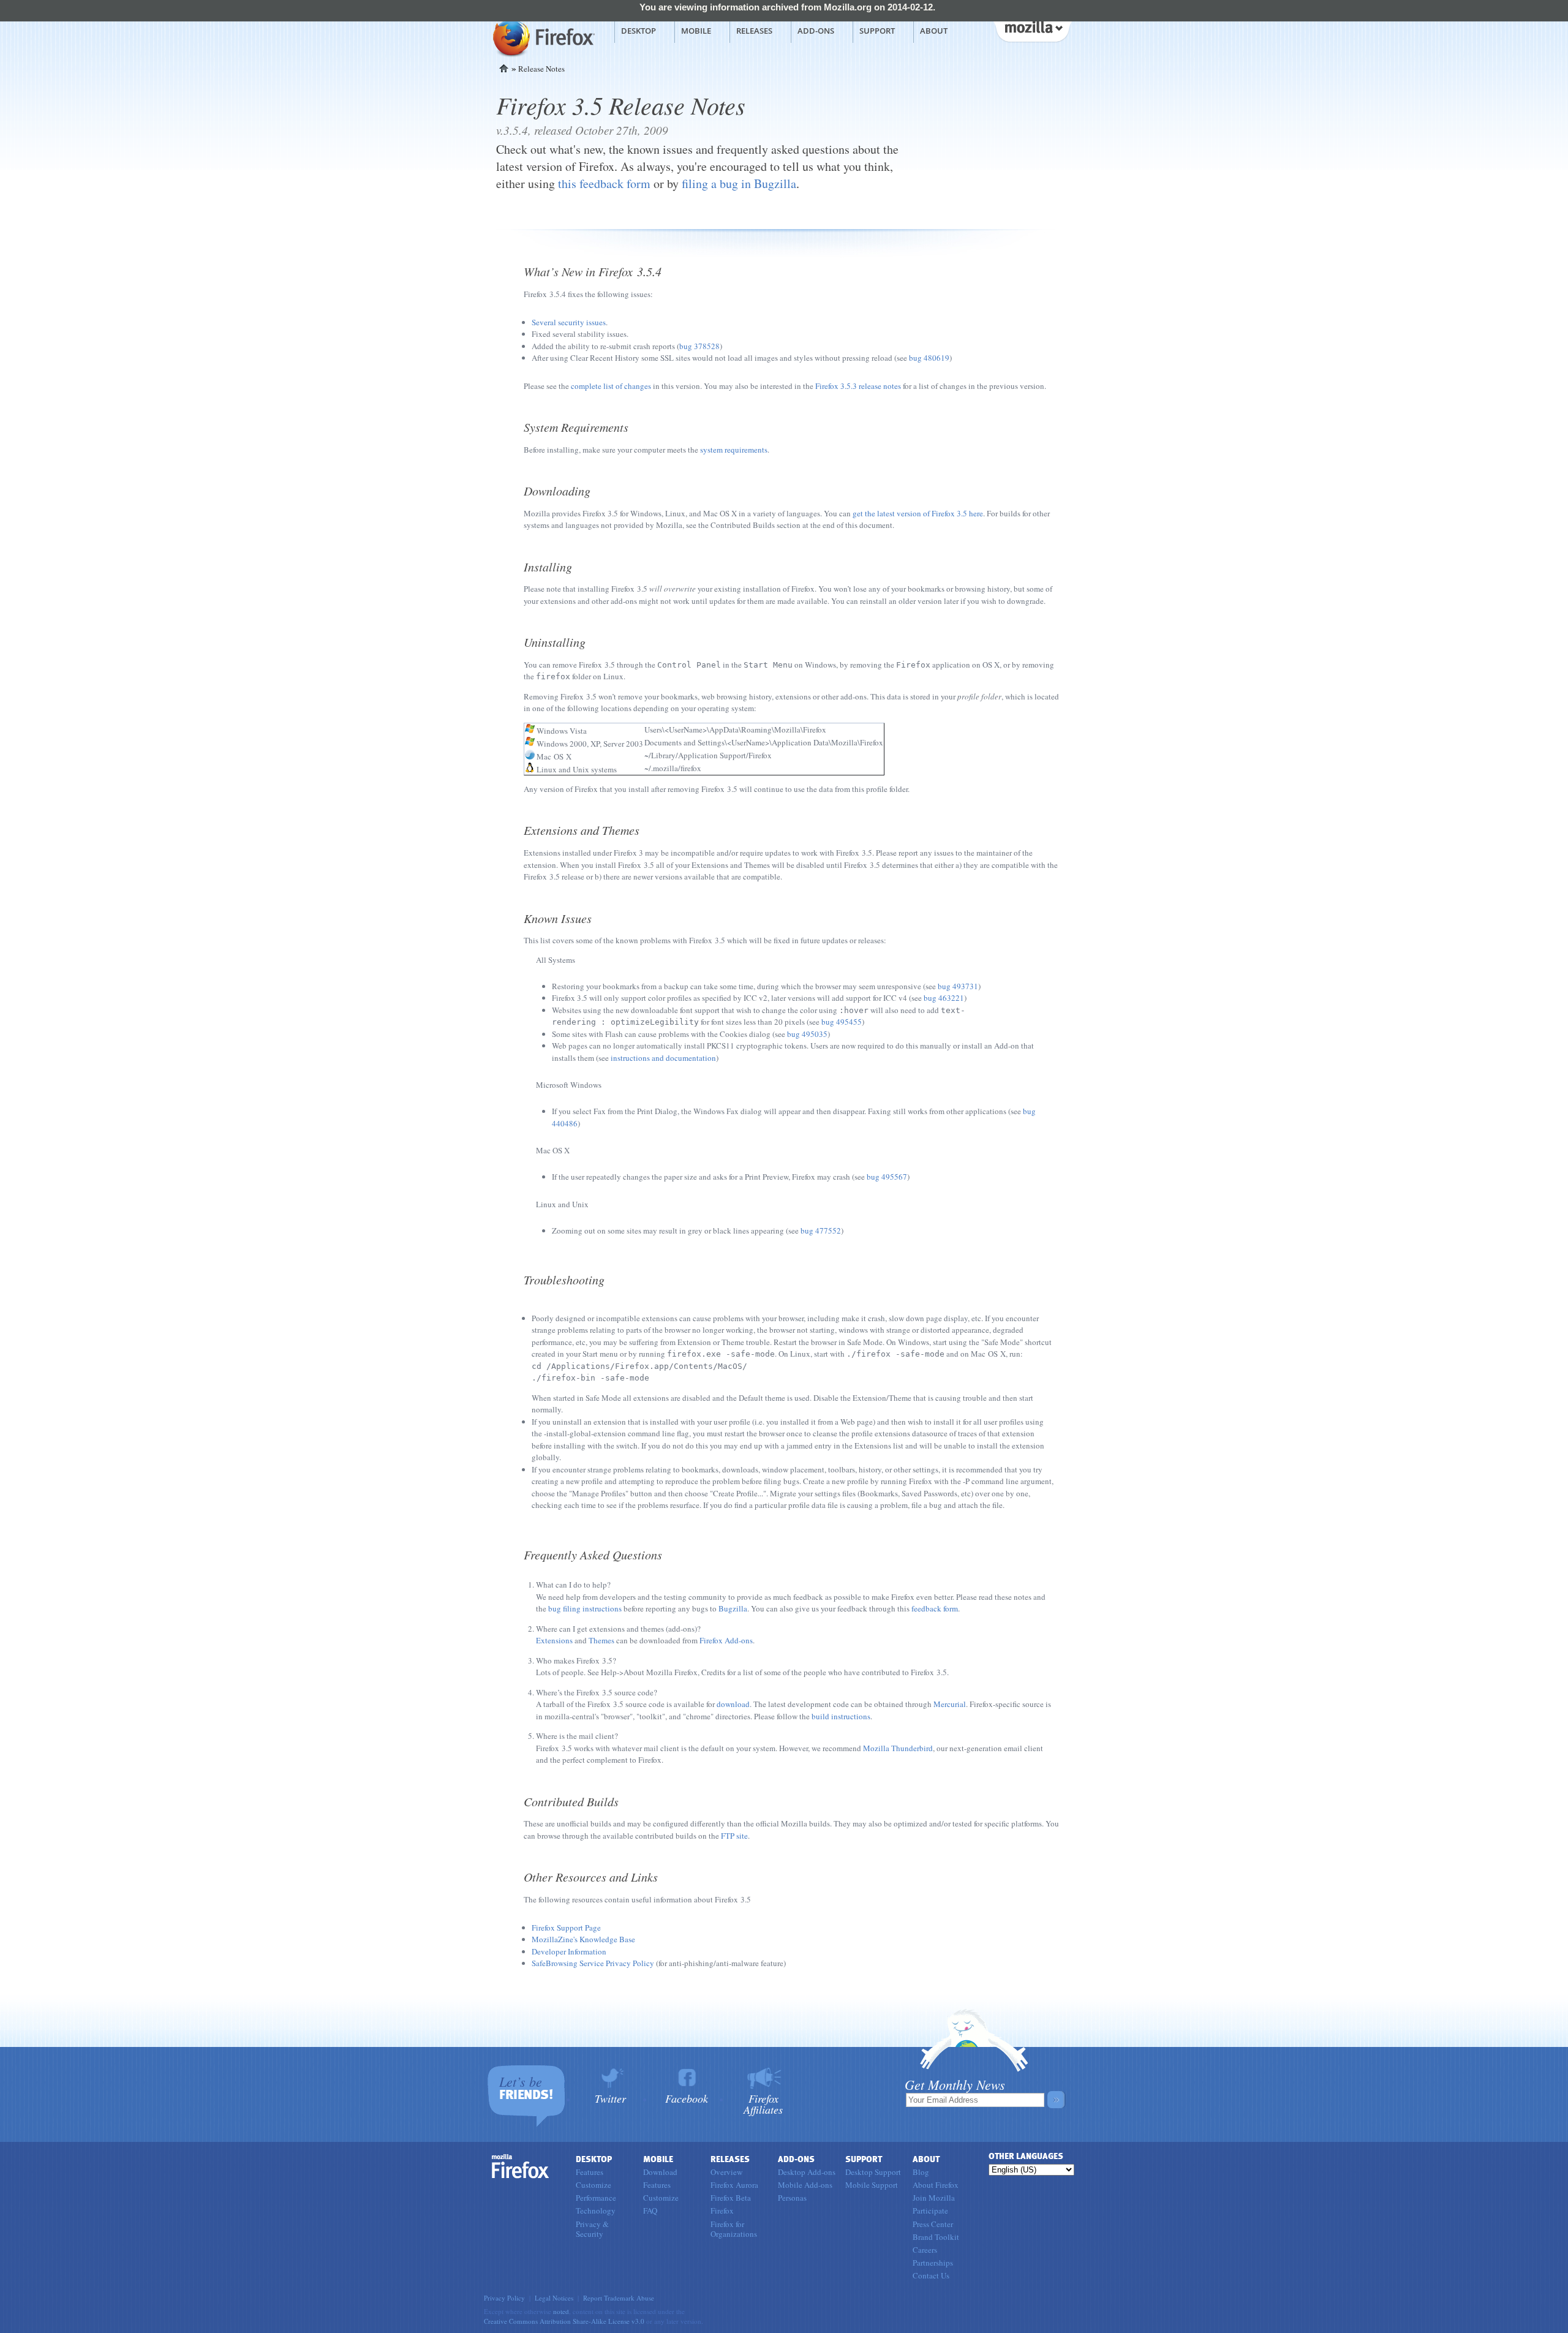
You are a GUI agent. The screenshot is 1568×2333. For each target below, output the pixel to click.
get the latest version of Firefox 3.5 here (918, 513)
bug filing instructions (585, 1608)
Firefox (521, 2166)
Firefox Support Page (566, 1928)
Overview (726, 2172)
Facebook (687, 2097)
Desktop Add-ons (807, 2172)
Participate (930, 2211)
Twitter (610, 2097)
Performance (596, 2198)
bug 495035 (807, 1034)
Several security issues (569, 322)
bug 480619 (929, 358)
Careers (925, 2250)
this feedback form (604, 183)
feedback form (935, 1608)
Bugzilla (733, 1608)
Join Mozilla (934, 2198)
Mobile (696, 31)
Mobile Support (872, 2185)
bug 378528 (699, 346)
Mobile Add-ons (805, 2185)
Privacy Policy (504, 2298)
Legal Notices (554, 2298)
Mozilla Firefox (542, 37)
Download (660, 2172)
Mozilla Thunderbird (898, 1748)
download (733, 1704)
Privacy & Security (592, 2229)
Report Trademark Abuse (619, 2298)
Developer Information (569, 1951)
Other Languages (1026, 2156)
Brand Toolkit (936, 2237)
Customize (594, 2185)
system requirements (734, 450)
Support (877, 31)
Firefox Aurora (734, 2185)
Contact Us (931, 2275)
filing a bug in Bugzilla (739, 183)
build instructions (841, 1716)
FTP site (734, 1836)
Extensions (554, 1640)
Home (504, 68)
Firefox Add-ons (726, 1640)
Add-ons (816, 31)
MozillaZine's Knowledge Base (583, 1939)
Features (590, 2172)
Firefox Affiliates (763, 2103)
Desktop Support (873, 2172)
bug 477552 (821, 1231)
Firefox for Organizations (734, 2229)
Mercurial (950, 1704)
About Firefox (936, 2185)
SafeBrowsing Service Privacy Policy (593, 1963)
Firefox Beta (731, 2198)
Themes (601, 1640)
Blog (921, 2172)
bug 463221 (944, 998)
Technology (596, 2211)
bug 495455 (842, 1022)
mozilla (1032, 30)
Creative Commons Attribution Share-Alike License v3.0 (564, 2321)
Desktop (639, 31)
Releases (754, 31)
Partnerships (933, 2263)
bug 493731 (958, 986)
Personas (792, 2198)
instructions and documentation (663, 1058)
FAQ (650, 2211)
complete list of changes (611, 386)
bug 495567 (887, 1177)
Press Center (933, 2224)
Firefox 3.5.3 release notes (858, 386)
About (934, 31)
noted (561, 2311)
